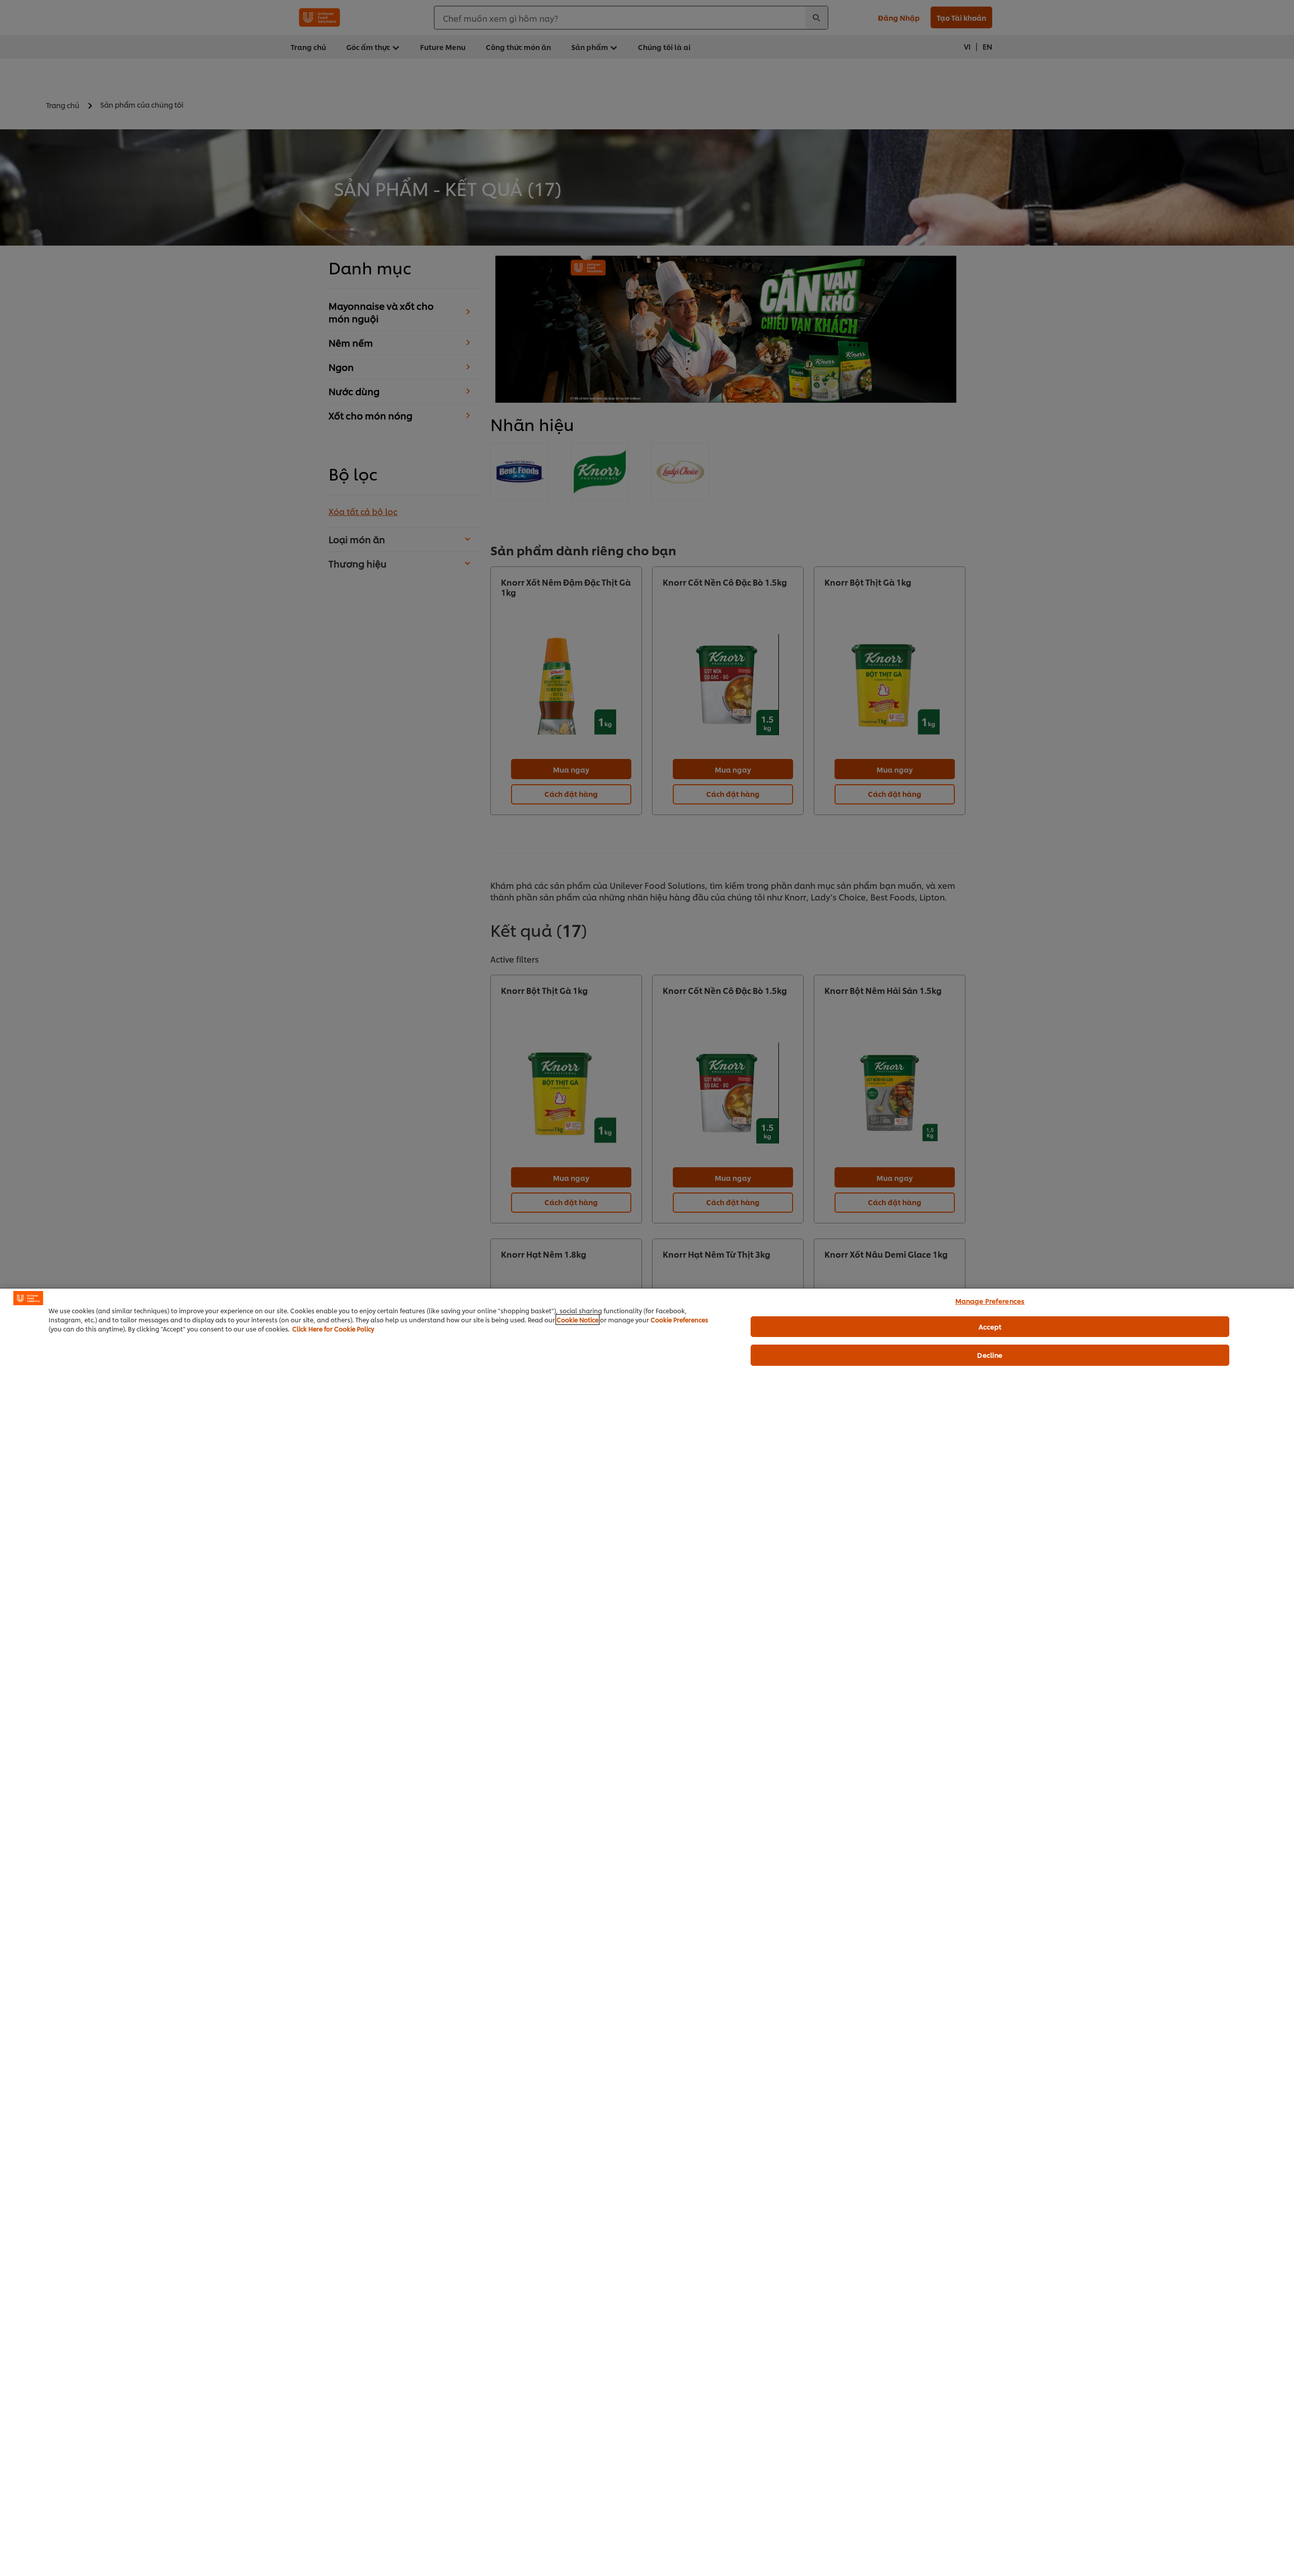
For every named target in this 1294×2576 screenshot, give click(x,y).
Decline (990, 1355)
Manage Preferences (990, 1301)
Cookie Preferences (679, 1320)
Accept (990, 1326)
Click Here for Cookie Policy (333, 1329)
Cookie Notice (577, 1320)
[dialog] (647, 1932)
